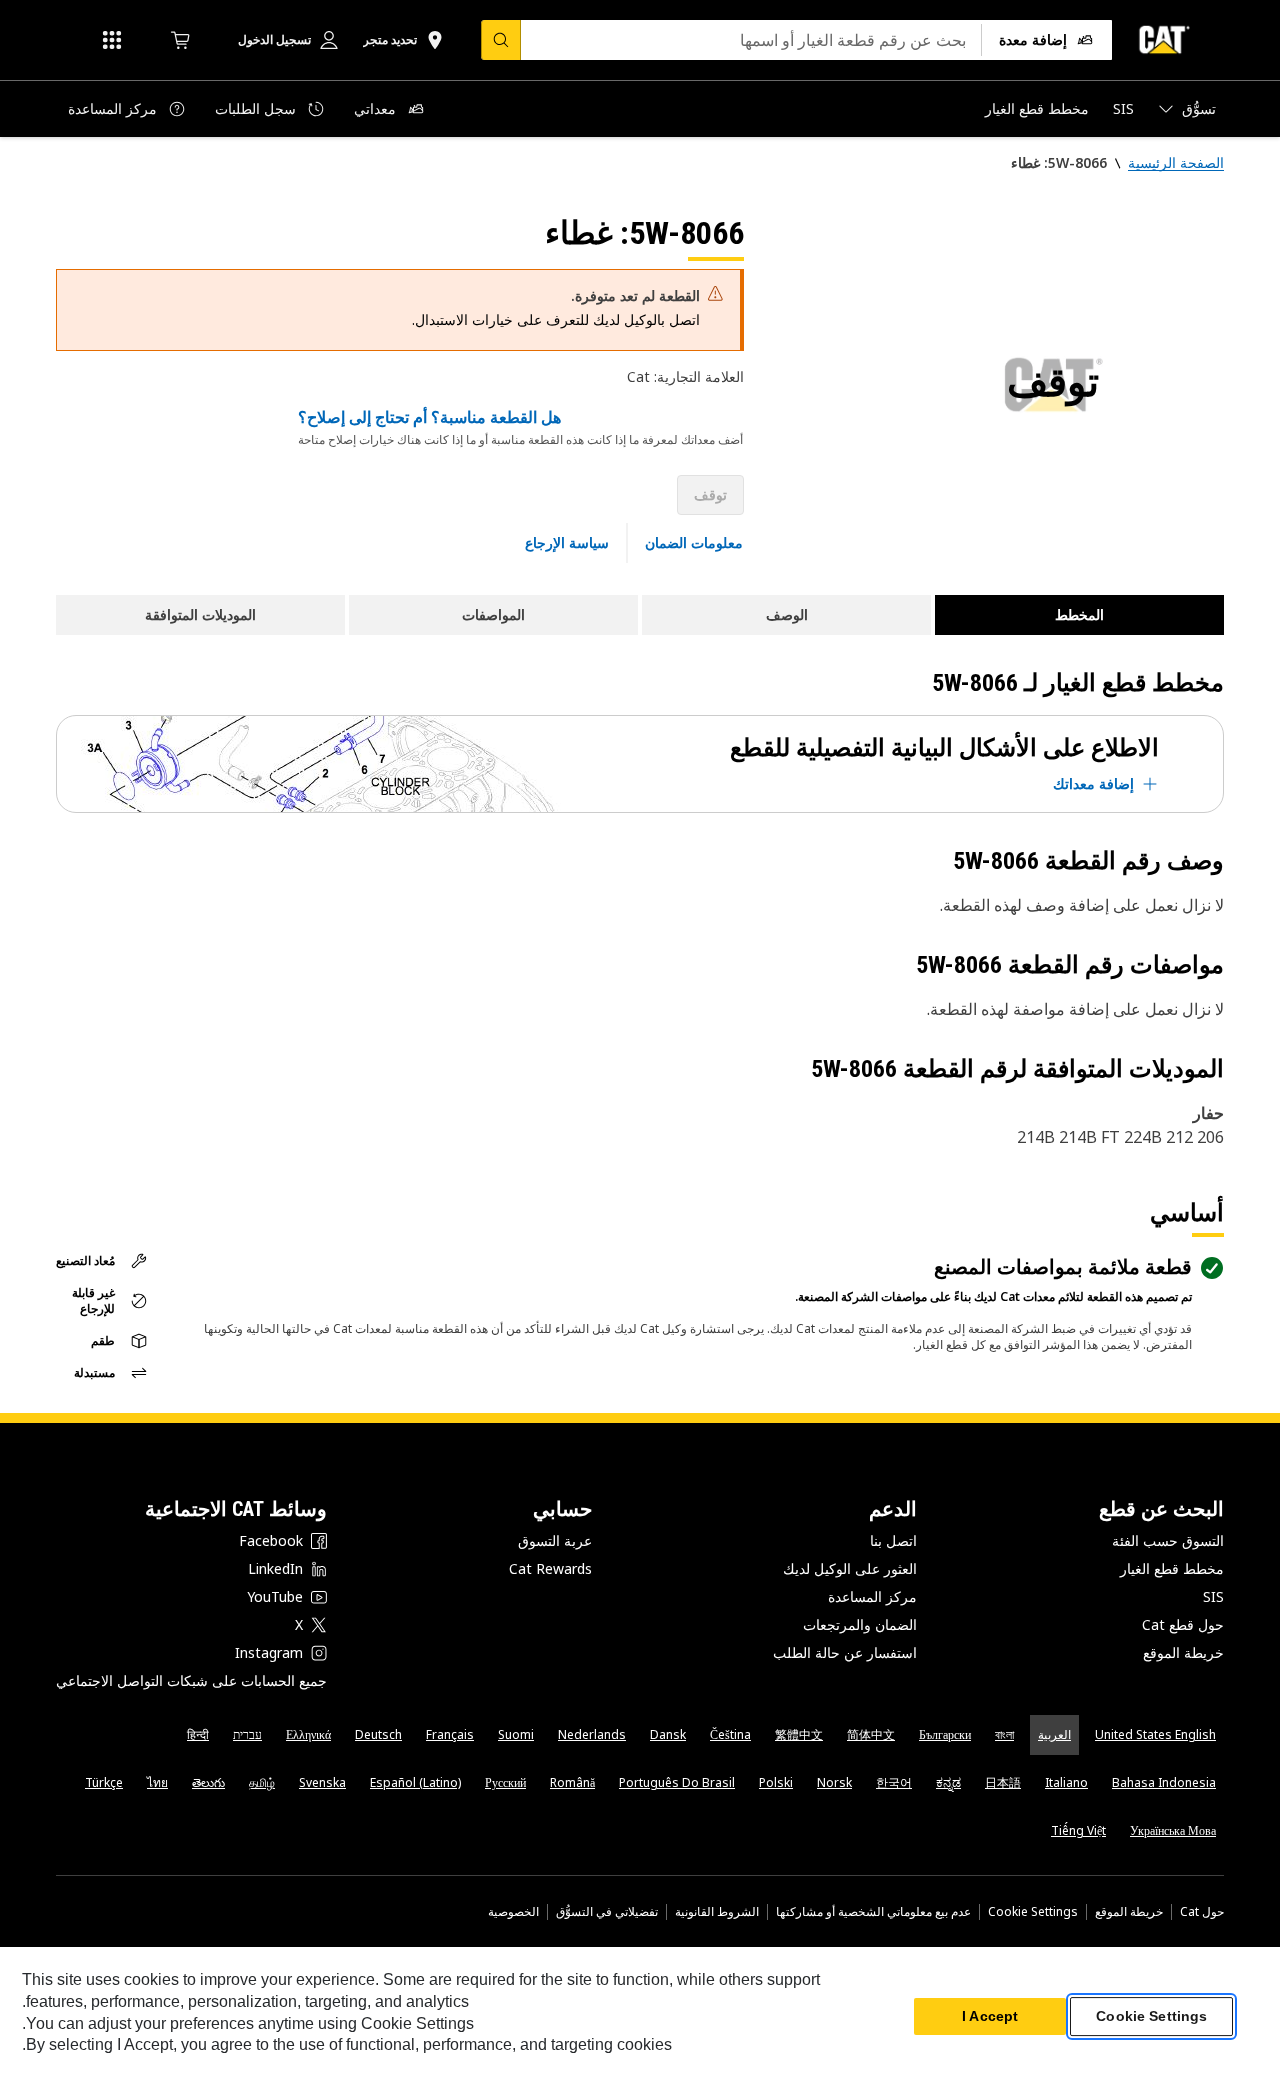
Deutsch (378, 1734)
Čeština (730, 1734)
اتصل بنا (893, 1540)
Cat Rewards (550, 1568)
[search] (501, 40)
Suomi (516, 1734)
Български (945, 1734)
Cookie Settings (1033, 1912)
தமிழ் (262, 1782)
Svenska (322, 1782)
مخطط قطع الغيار (1172, 1568)
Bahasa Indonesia (1164, 1782)
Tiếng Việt (1078, 1830)
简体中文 (871, 1734)
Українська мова (1173, 1830)
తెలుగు (208, 1782)
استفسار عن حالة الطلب (845, 1652)
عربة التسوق (555, 1540)
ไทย (157, 1782)
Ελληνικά (308, 1734)
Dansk (668, 1734)
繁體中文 (799, 1734)
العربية (1054, 1734)
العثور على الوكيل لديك (850, 1568)
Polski (776, 1782)
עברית (247, 1734)
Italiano (1066, 1782)
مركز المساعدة (872, 1596)
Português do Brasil (677, 1782)
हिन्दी (198, 1734)
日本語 (1003, 1782)
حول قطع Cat (1183, 1624)
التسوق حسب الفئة (1168, 1540)
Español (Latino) (415, 1782)
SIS (1213, 1596)
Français (450, 1734)
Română (572, 1782)
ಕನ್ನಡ (948, 1782)
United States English (1155, 1734)
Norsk (834, 1782)
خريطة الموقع (1183, 1652)
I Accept (990, 2017)
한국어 (894, 1782)
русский (505, 1782)
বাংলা (1004, 1734)
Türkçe (104, 1782)
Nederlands (592, 1734)
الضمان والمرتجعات (860, 1624)
